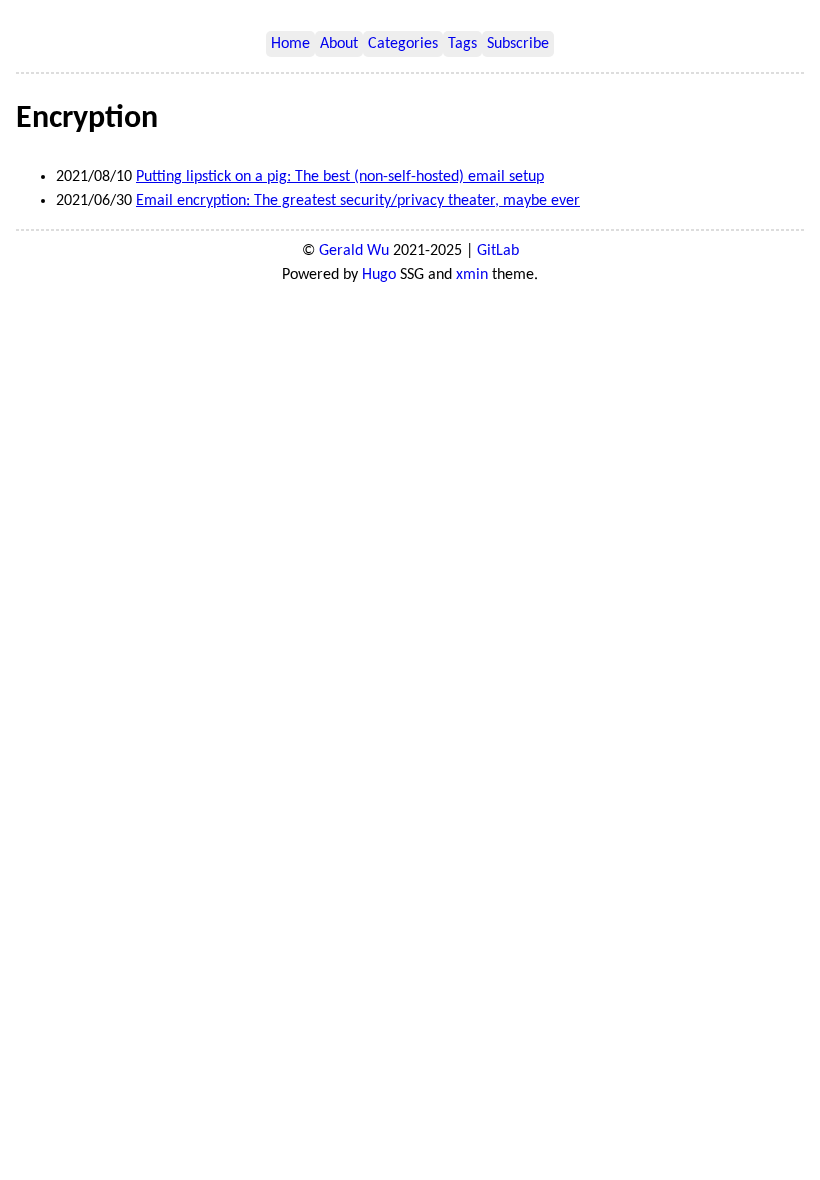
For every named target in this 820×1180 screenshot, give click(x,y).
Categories (403, 44)
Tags (462, 44)
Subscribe (518, 44)
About (339, 44)
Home (290, 44)
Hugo (379, 275)
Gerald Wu (354, 251)
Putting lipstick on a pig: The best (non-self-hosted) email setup (340, 177)
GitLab (498, 251)
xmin (472, 275)
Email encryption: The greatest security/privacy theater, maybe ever (358, 201)
